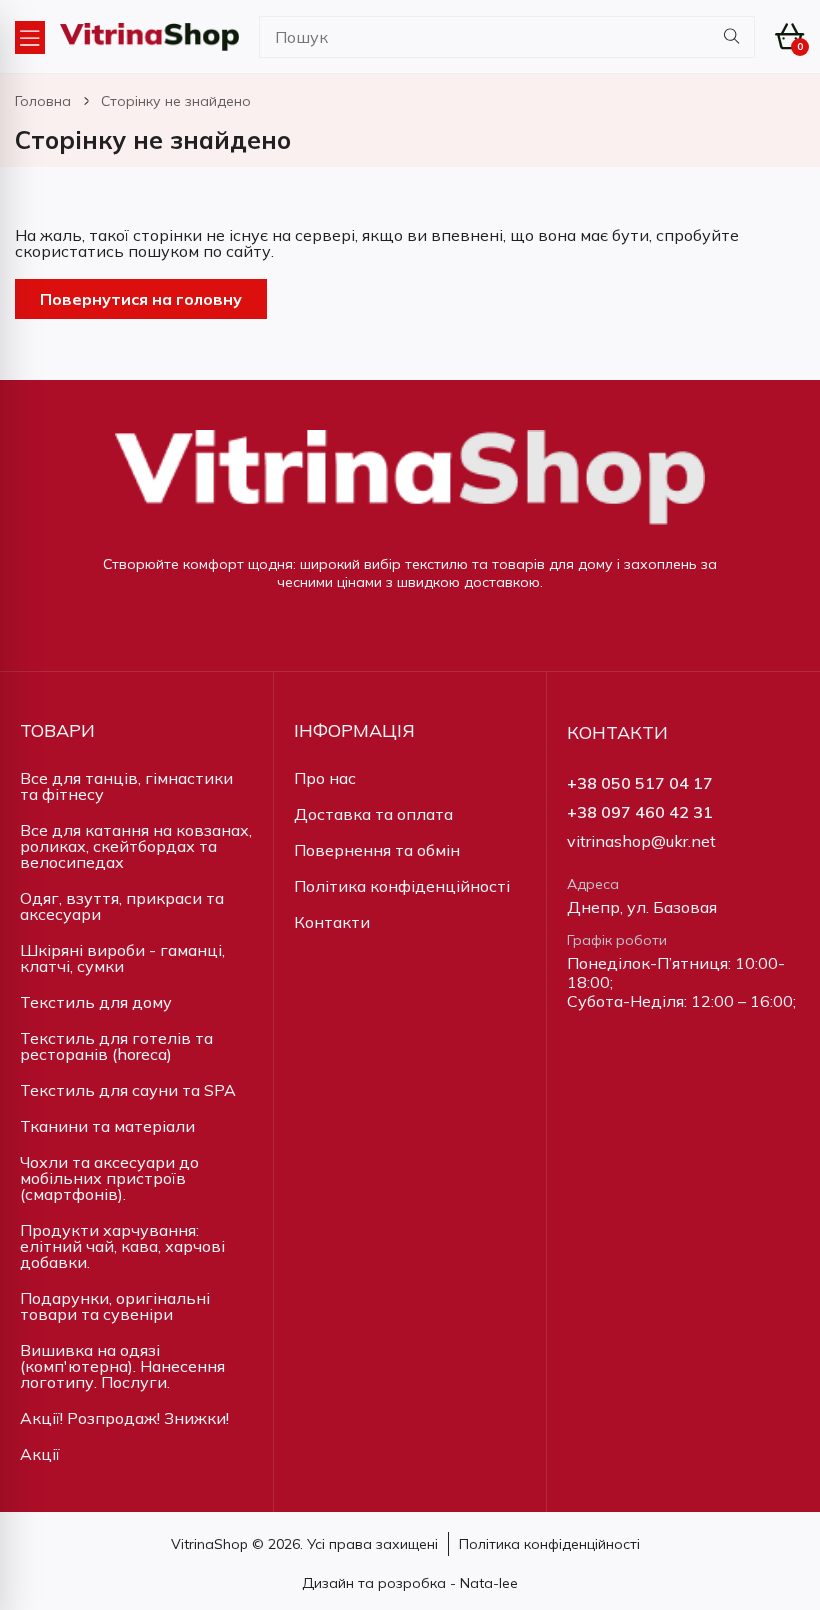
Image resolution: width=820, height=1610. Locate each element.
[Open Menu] (30, 37)
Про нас (325, 778)
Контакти (332, 922)
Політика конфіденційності (402, 886)
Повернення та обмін (377, 850)
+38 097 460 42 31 (640, 812)
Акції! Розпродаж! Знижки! (124, 1418)
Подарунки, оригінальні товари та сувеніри (115, 1306)
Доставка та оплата (373, 814)
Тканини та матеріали (107, 1126)
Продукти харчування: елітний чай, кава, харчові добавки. (122, 1246)
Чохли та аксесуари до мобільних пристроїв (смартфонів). (109, 1178)
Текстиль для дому (96, 1002)
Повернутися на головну (141, 299)
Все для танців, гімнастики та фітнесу (126, 786)
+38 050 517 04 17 (640, 783)
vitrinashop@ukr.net (641, 841)
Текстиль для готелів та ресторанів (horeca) (116, 1046)
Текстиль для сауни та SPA (128, 1090)
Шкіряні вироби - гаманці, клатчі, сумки (122, 958)
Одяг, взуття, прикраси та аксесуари (122, 906)
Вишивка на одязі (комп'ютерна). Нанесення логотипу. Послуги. (122, 1366)
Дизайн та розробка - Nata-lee (410, 1583)
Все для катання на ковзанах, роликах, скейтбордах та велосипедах (136, 846)
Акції (40, 1454)
